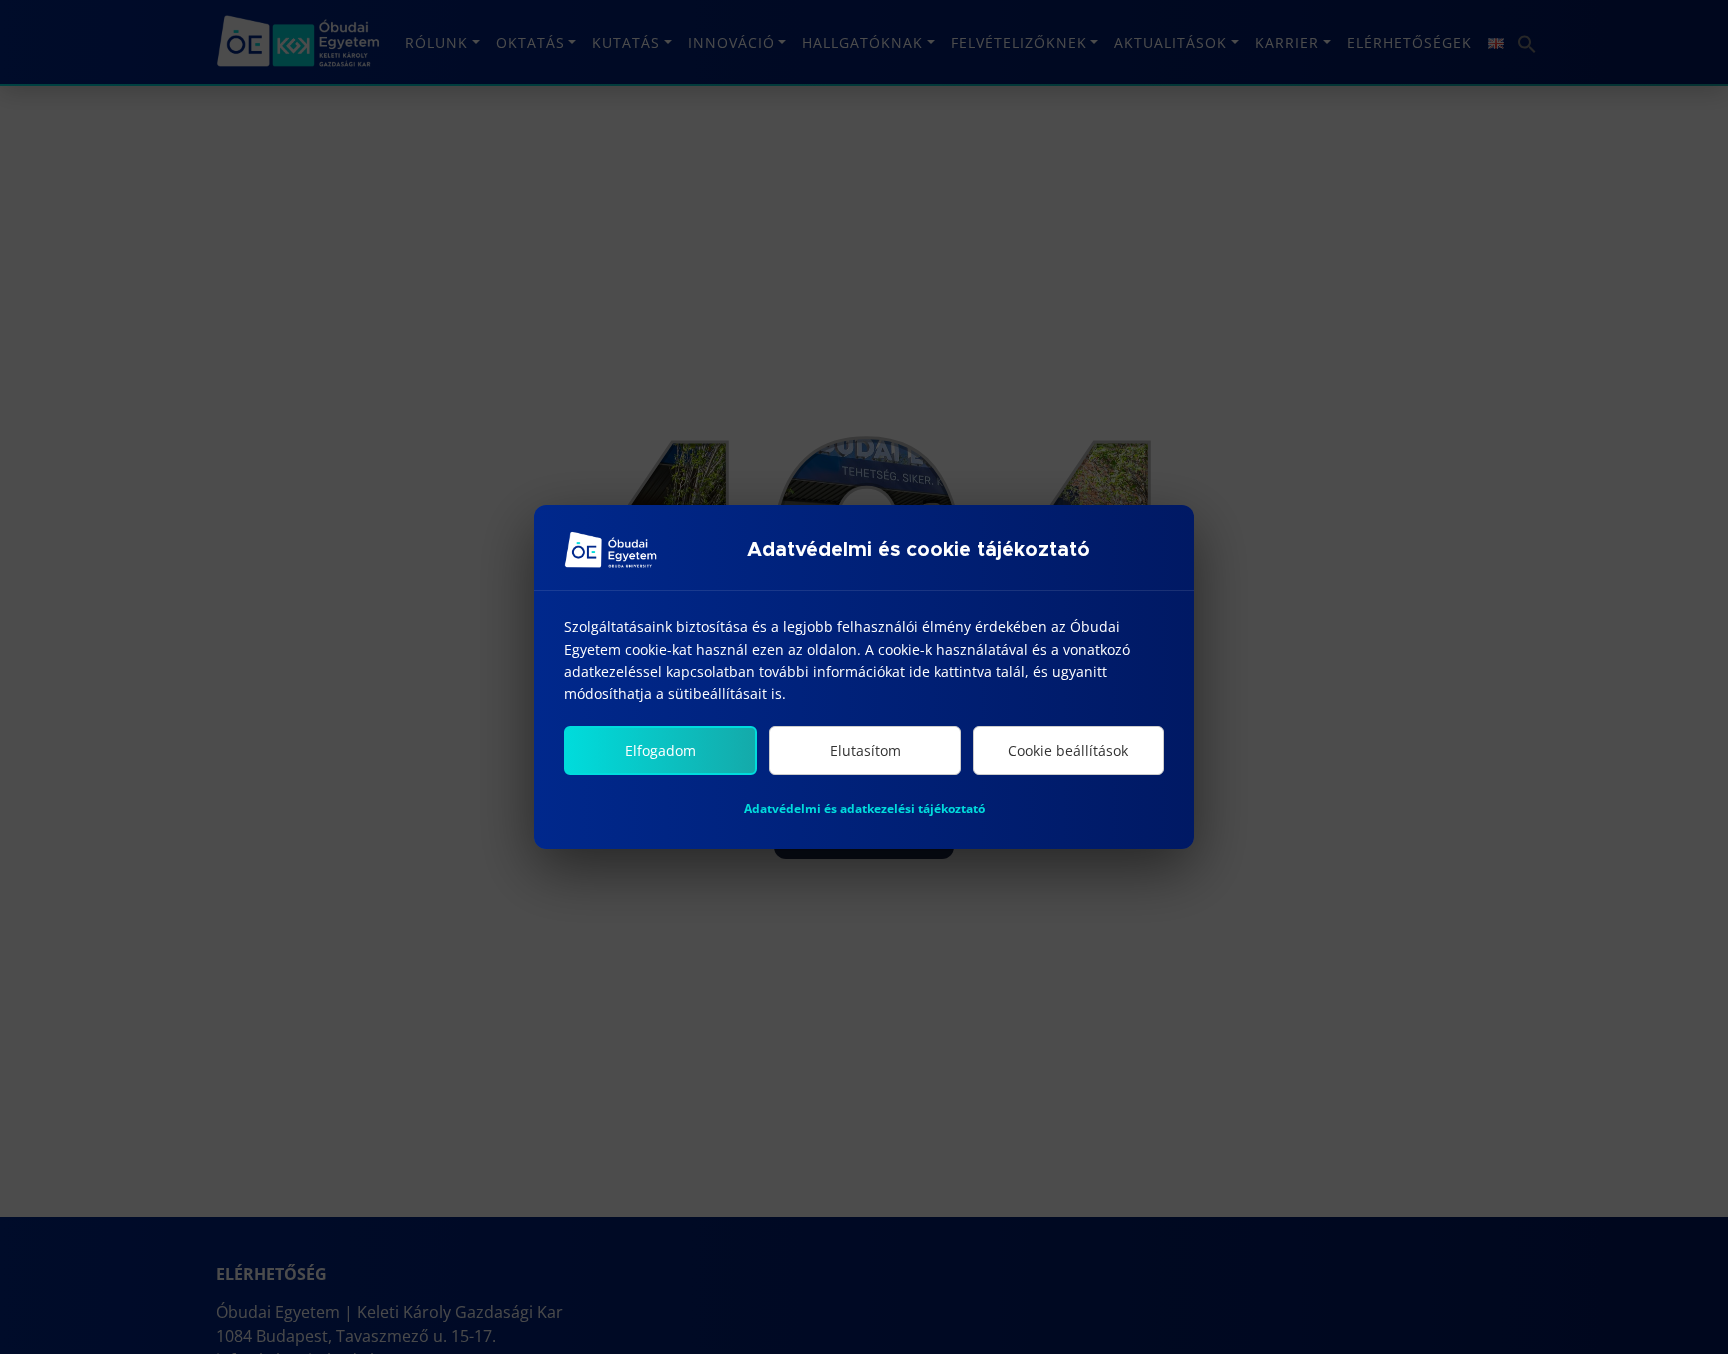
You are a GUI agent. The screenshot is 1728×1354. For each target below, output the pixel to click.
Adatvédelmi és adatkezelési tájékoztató (864, 808)
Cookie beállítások (1068, 750)
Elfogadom (660, 750)
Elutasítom (865, 750)
